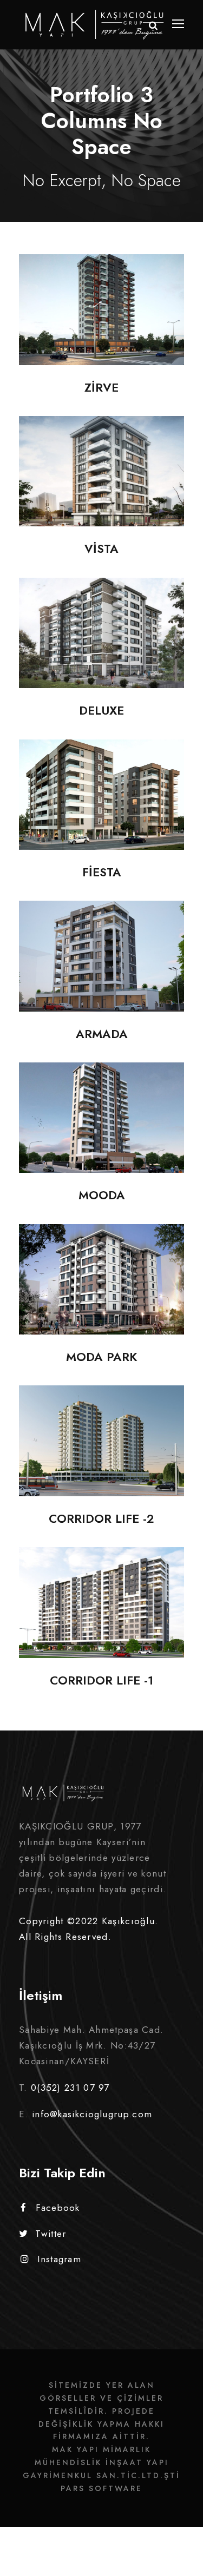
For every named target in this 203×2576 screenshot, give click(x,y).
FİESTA (101, 811)
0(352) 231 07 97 (70, 2088)
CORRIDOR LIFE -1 (102, 1618)
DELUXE (102, 649)
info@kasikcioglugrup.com (92, 2114)
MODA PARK (102, 1295)
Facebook (58, 2208)
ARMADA (102, 972)
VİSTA (102, 487)
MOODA (101, 1134)
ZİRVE (101, 325)
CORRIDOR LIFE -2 (102, 1457)
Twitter (51, 2234)
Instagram (59, 2259)
